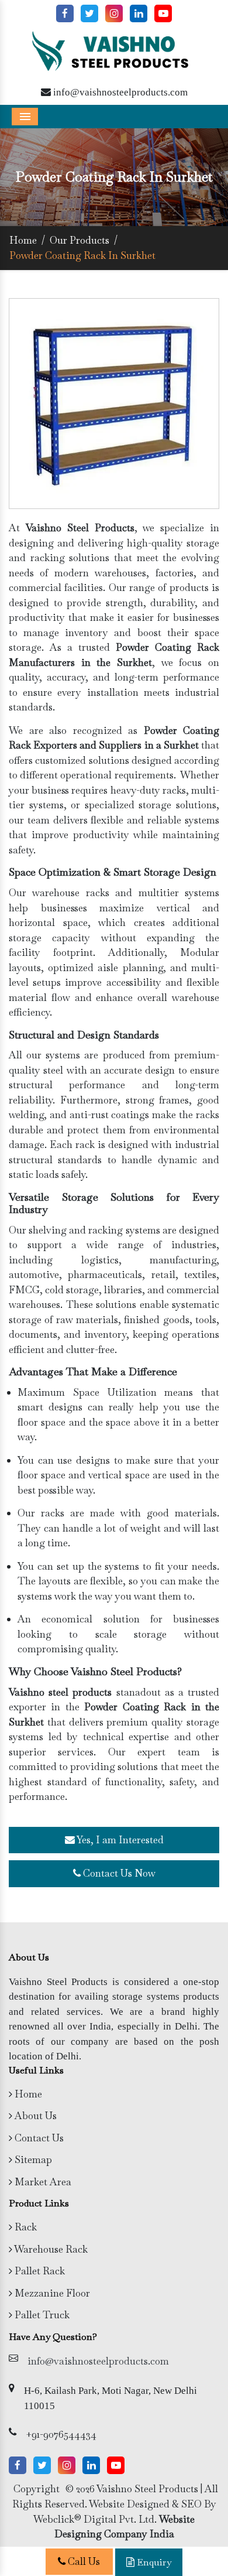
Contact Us (38, 2138)
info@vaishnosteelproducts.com (119, 92)
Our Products (80, 240)
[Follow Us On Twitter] (89, 13)
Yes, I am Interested (119, 1840)
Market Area (42, 2182)
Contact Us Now (118, 1873)
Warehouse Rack (50, 2249)
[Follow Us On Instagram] (114, 13)
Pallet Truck (41, 2315)
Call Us (83, 2561)
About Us (34, 2116)
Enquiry (153, 2562)
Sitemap (32, 2160)
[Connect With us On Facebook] (65, 13)
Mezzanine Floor (51, 2293)
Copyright (37, 2489)
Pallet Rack (39, 2271)
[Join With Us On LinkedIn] (139, 13)
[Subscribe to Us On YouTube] (163, 13)
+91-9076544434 (61, 2434)
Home (23, 240)
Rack (25, 2227)
